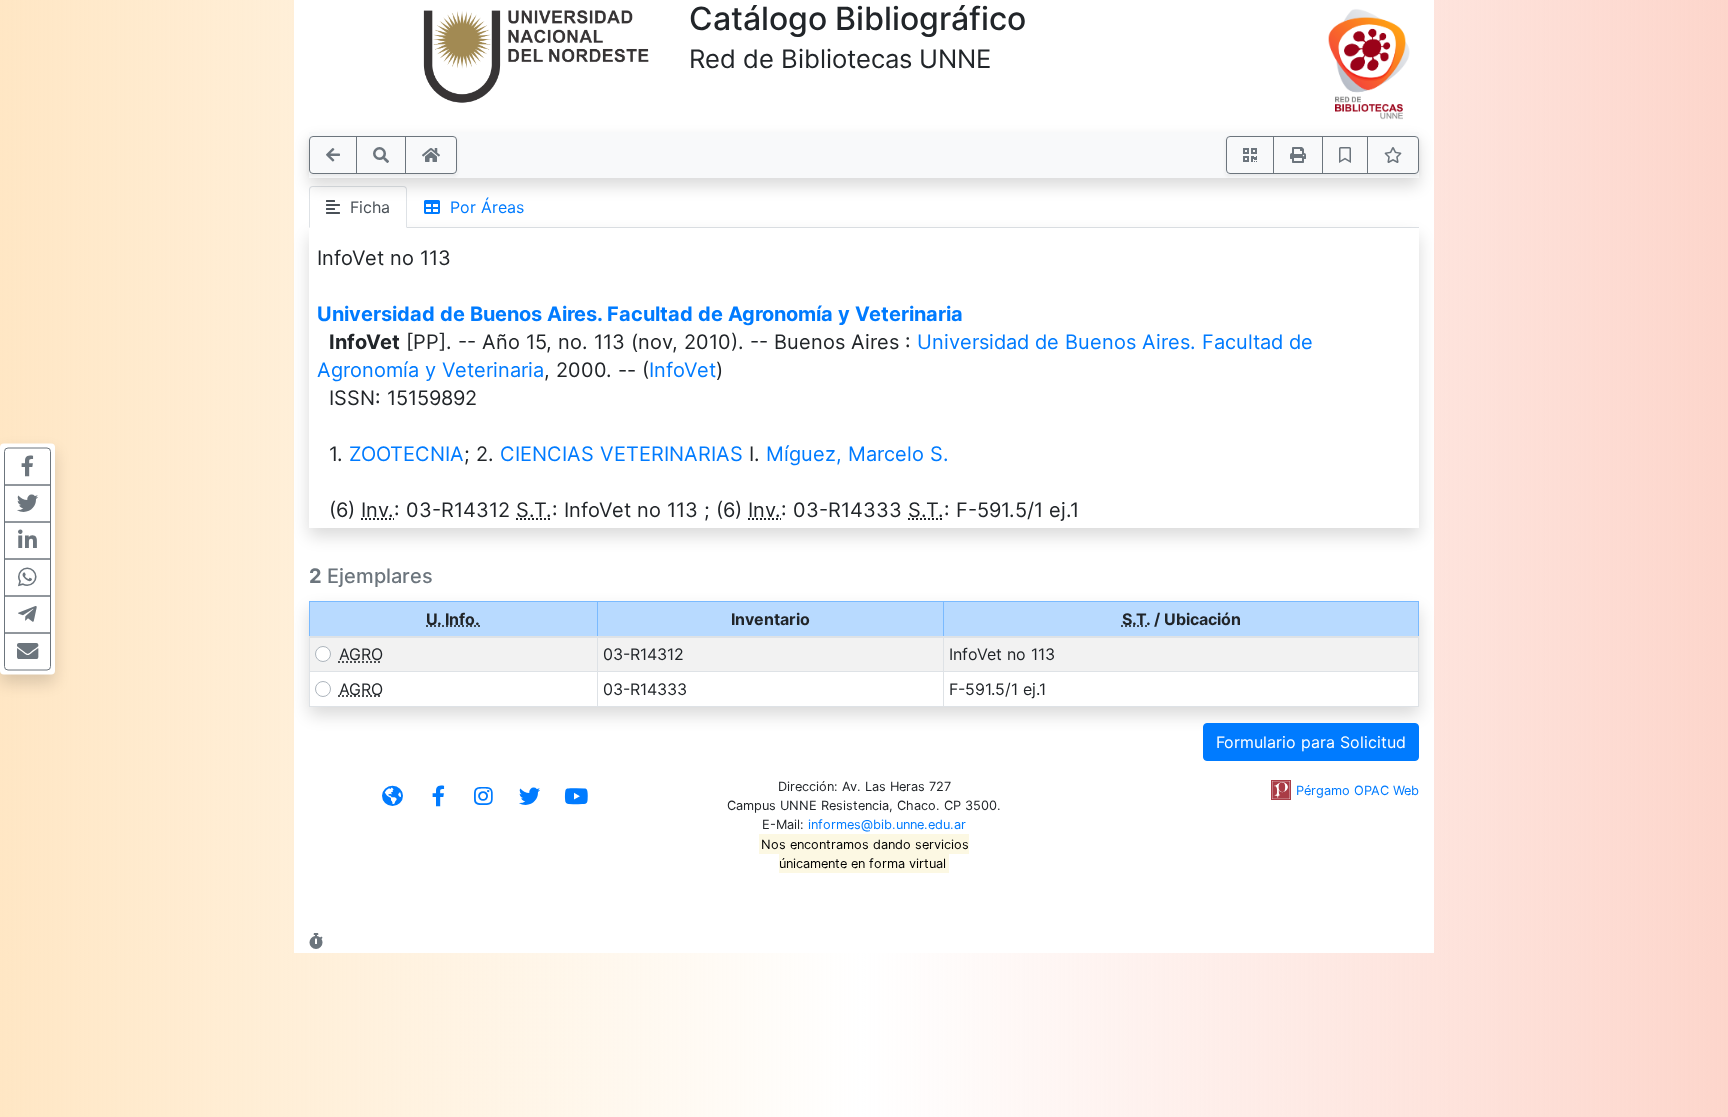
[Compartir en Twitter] (27, 503)
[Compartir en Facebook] (27, 466)
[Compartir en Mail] (27, 651)
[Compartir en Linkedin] (27, 540)
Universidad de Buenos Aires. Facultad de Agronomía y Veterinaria (640, 314)
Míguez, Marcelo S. (857, 454)
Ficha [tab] (365, 207)
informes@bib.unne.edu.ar (887, 824)
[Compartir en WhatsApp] (27, 577)
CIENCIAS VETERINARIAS (621, 454)
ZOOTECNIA (406, 454)
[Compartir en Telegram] (27, 614)
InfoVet (682, 370)
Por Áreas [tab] (482, 207)
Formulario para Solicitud (1311, 742)
